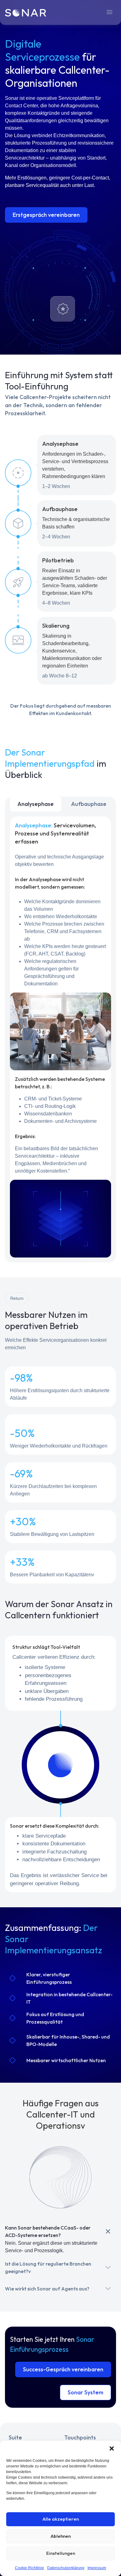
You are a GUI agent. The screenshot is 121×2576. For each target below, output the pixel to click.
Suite (15, 2437)
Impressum (97, 2568)
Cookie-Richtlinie (29, 2568)
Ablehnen (61, 2536)
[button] (112, 2448)
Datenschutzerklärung (66, 2568)
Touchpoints (80, 2437)
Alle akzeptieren (61, 2519)
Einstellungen (61, 2553)
